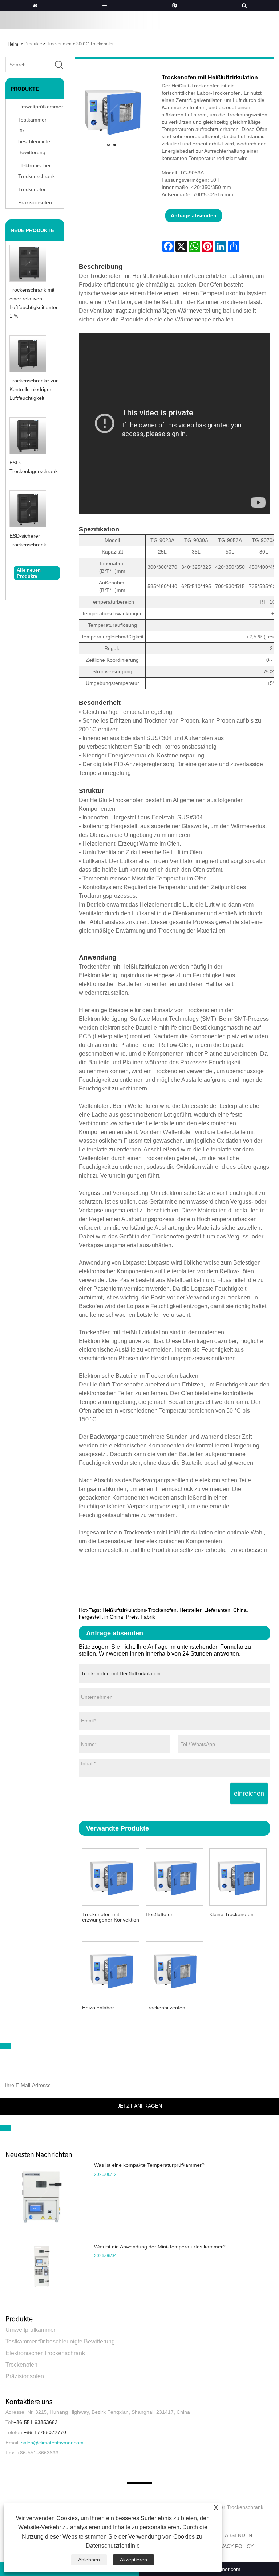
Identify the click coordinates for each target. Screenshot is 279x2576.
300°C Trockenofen (96, 44)
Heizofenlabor (98, 2008)
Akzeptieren (134, 2560)
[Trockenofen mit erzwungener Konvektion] (111, 1876)
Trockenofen (59, 44)
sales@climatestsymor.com (52, 2443)
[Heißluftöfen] (174, 1876)
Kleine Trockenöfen (231, 1914)
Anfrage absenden (194, 215)
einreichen (249, 1794)
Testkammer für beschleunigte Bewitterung (34, 136)
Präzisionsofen (25, 2376)
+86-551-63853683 (36, 2422)
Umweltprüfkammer (31, 2330)
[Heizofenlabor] (111, 1969)
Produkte (33, 44)
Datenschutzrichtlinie (113, 2546)
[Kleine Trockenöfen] (238, 1876)
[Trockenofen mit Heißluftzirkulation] (112, 111)
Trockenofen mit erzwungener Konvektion (111, 1917)
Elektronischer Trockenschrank (37, 171)
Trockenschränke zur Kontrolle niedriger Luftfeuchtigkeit (34, 389)
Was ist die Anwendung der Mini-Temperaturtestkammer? (160, 2247)
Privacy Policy (233, 2546)
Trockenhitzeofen (165, 2008)
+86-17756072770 (45, 2432)
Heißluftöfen (160, 1914)
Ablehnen (89, 2560)
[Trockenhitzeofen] (174, 1969)
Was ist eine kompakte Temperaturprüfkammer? (149, 2165)
